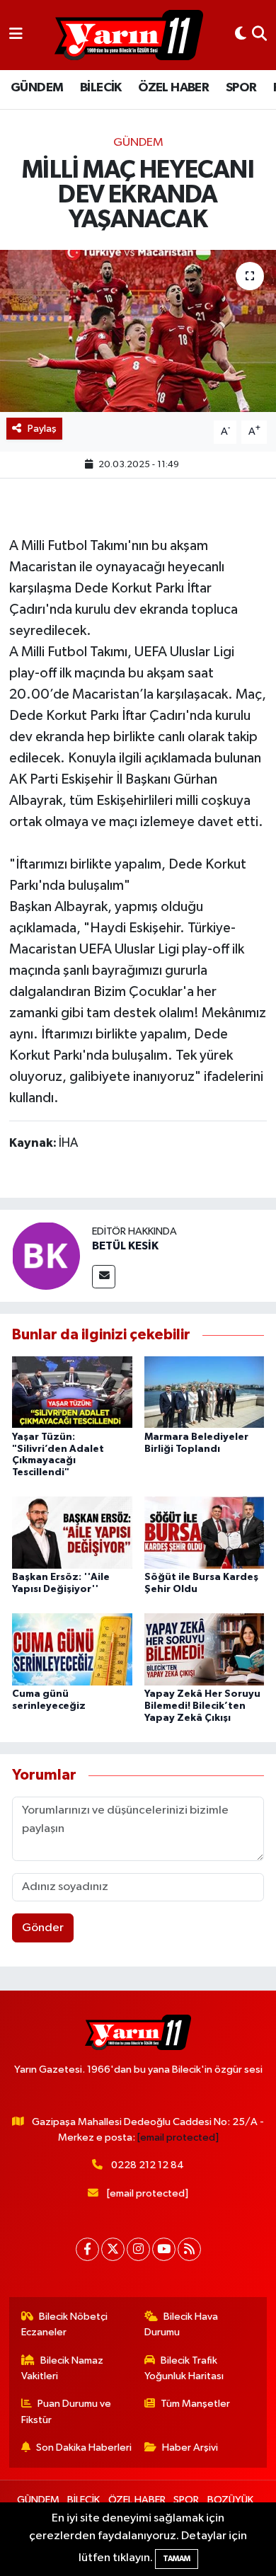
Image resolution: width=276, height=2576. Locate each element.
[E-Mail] (104, 1277)
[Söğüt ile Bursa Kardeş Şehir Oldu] (205, 1532)
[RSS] (189, 2249)
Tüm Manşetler (195, 2404)
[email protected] (178, 2137)
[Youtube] (164, 2249)
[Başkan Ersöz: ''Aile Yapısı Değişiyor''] (72, 1532)
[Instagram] (138, 2249)
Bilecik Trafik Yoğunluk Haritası (184, 2368)
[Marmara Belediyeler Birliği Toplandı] (205, 1392)
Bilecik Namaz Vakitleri (63, 2368)
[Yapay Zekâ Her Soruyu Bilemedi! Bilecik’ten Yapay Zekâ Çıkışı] (205, 1649)
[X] (113, 2249)
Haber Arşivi (190, 2448)
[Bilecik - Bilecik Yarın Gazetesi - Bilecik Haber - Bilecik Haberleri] (129, 35)
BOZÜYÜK (230, 2500)
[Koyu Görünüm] (241, 35)
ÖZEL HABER (173, 88)
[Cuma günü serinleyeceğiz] (72, 1649)
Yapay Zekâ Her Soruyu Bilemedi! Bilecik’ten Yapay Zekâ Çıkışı (202, 1706)
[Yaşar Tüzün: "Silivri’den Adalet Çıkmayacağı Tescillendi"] (72, 1392)
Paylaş (42, 429)
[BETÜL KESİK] (46, 1255)
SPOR (241, 88)
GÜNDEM (37, 88)
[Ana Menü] (16, 35)
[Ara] (259, 35)
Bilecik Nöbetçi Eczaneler (65, 2324)
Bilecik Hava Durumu (182, 2324)
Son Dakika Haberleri (84, 2448)
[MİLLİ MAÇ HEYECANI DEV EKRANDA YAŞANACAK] (138, 331)
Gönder (43, 1928)
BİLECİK (101, 88)
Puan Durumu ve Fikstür (67, 2411)
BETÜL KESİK (125, 1246)
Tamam (177, 2559)
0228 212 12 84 (148, 2165)
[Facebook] (87, 2249)
